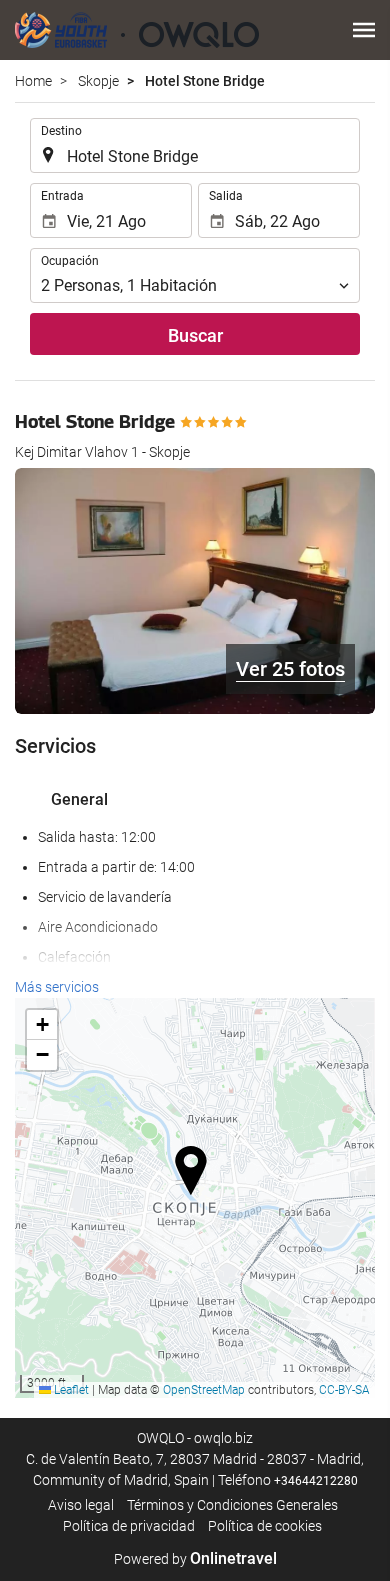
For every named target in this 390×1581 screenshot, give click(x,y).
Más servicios (57, 987)
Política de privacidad (129, 1526)
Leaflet (70, 1390)
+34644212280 (316, 1481)
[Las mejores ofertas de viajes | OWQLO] (137, 30)
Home (33, 81)
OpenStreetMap (204, 1390)
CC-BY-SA (344, 1390)
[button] (364, 30)
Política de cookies (265, 1526)
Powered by (195, 1559)
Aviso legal (81, 1505)
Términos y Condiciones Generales (232, 1505)
